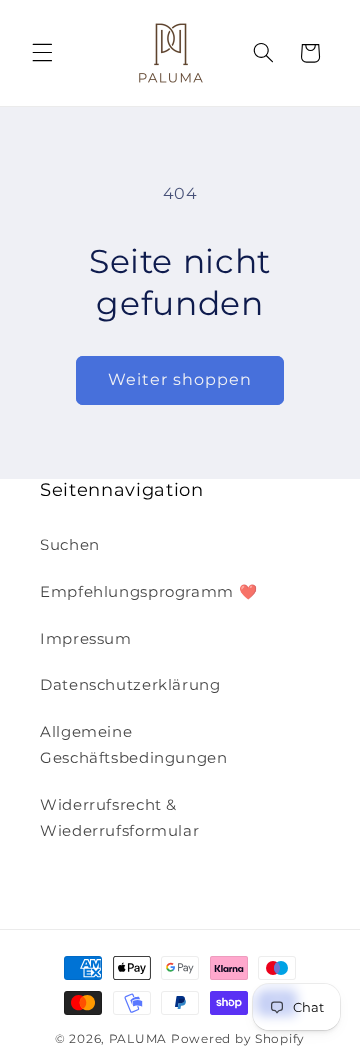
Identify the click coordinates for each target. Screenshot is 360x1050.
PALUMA (138, 1039)
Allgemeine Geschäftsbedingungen (134, 745)
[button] (42, 53)
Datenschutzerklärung (130, 685)
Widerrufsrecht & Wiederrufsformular (119, 818)
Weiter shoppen (180, 379)
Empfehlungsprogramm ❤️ (148, 592)
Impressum (86, 639)
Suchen (70, 545)
